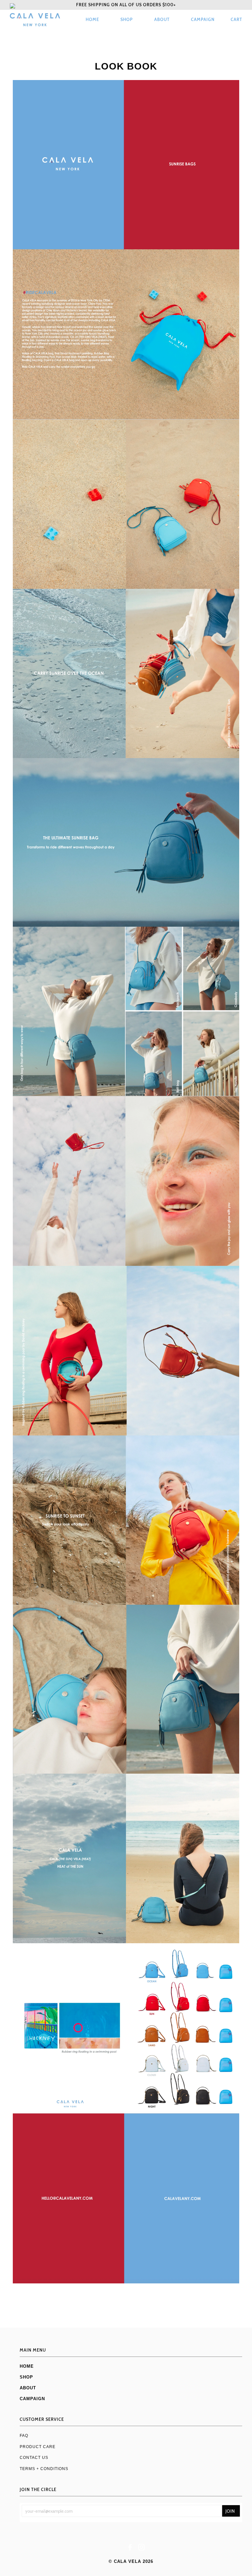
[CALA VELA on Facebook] (130, 2548)
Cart (236, 20)
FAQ (24, 2435)
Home (92, 20)
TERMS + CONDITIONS (44, 2469)
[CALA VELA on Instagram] (142, 2548)
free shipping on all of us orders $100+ (126, 5)
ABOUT (162, 20)
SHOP (127, 20)
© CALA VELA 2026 (131, 2561)
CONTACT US (34, 2457)
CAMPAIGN (203, 20)
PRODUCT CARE (38, 2447)
